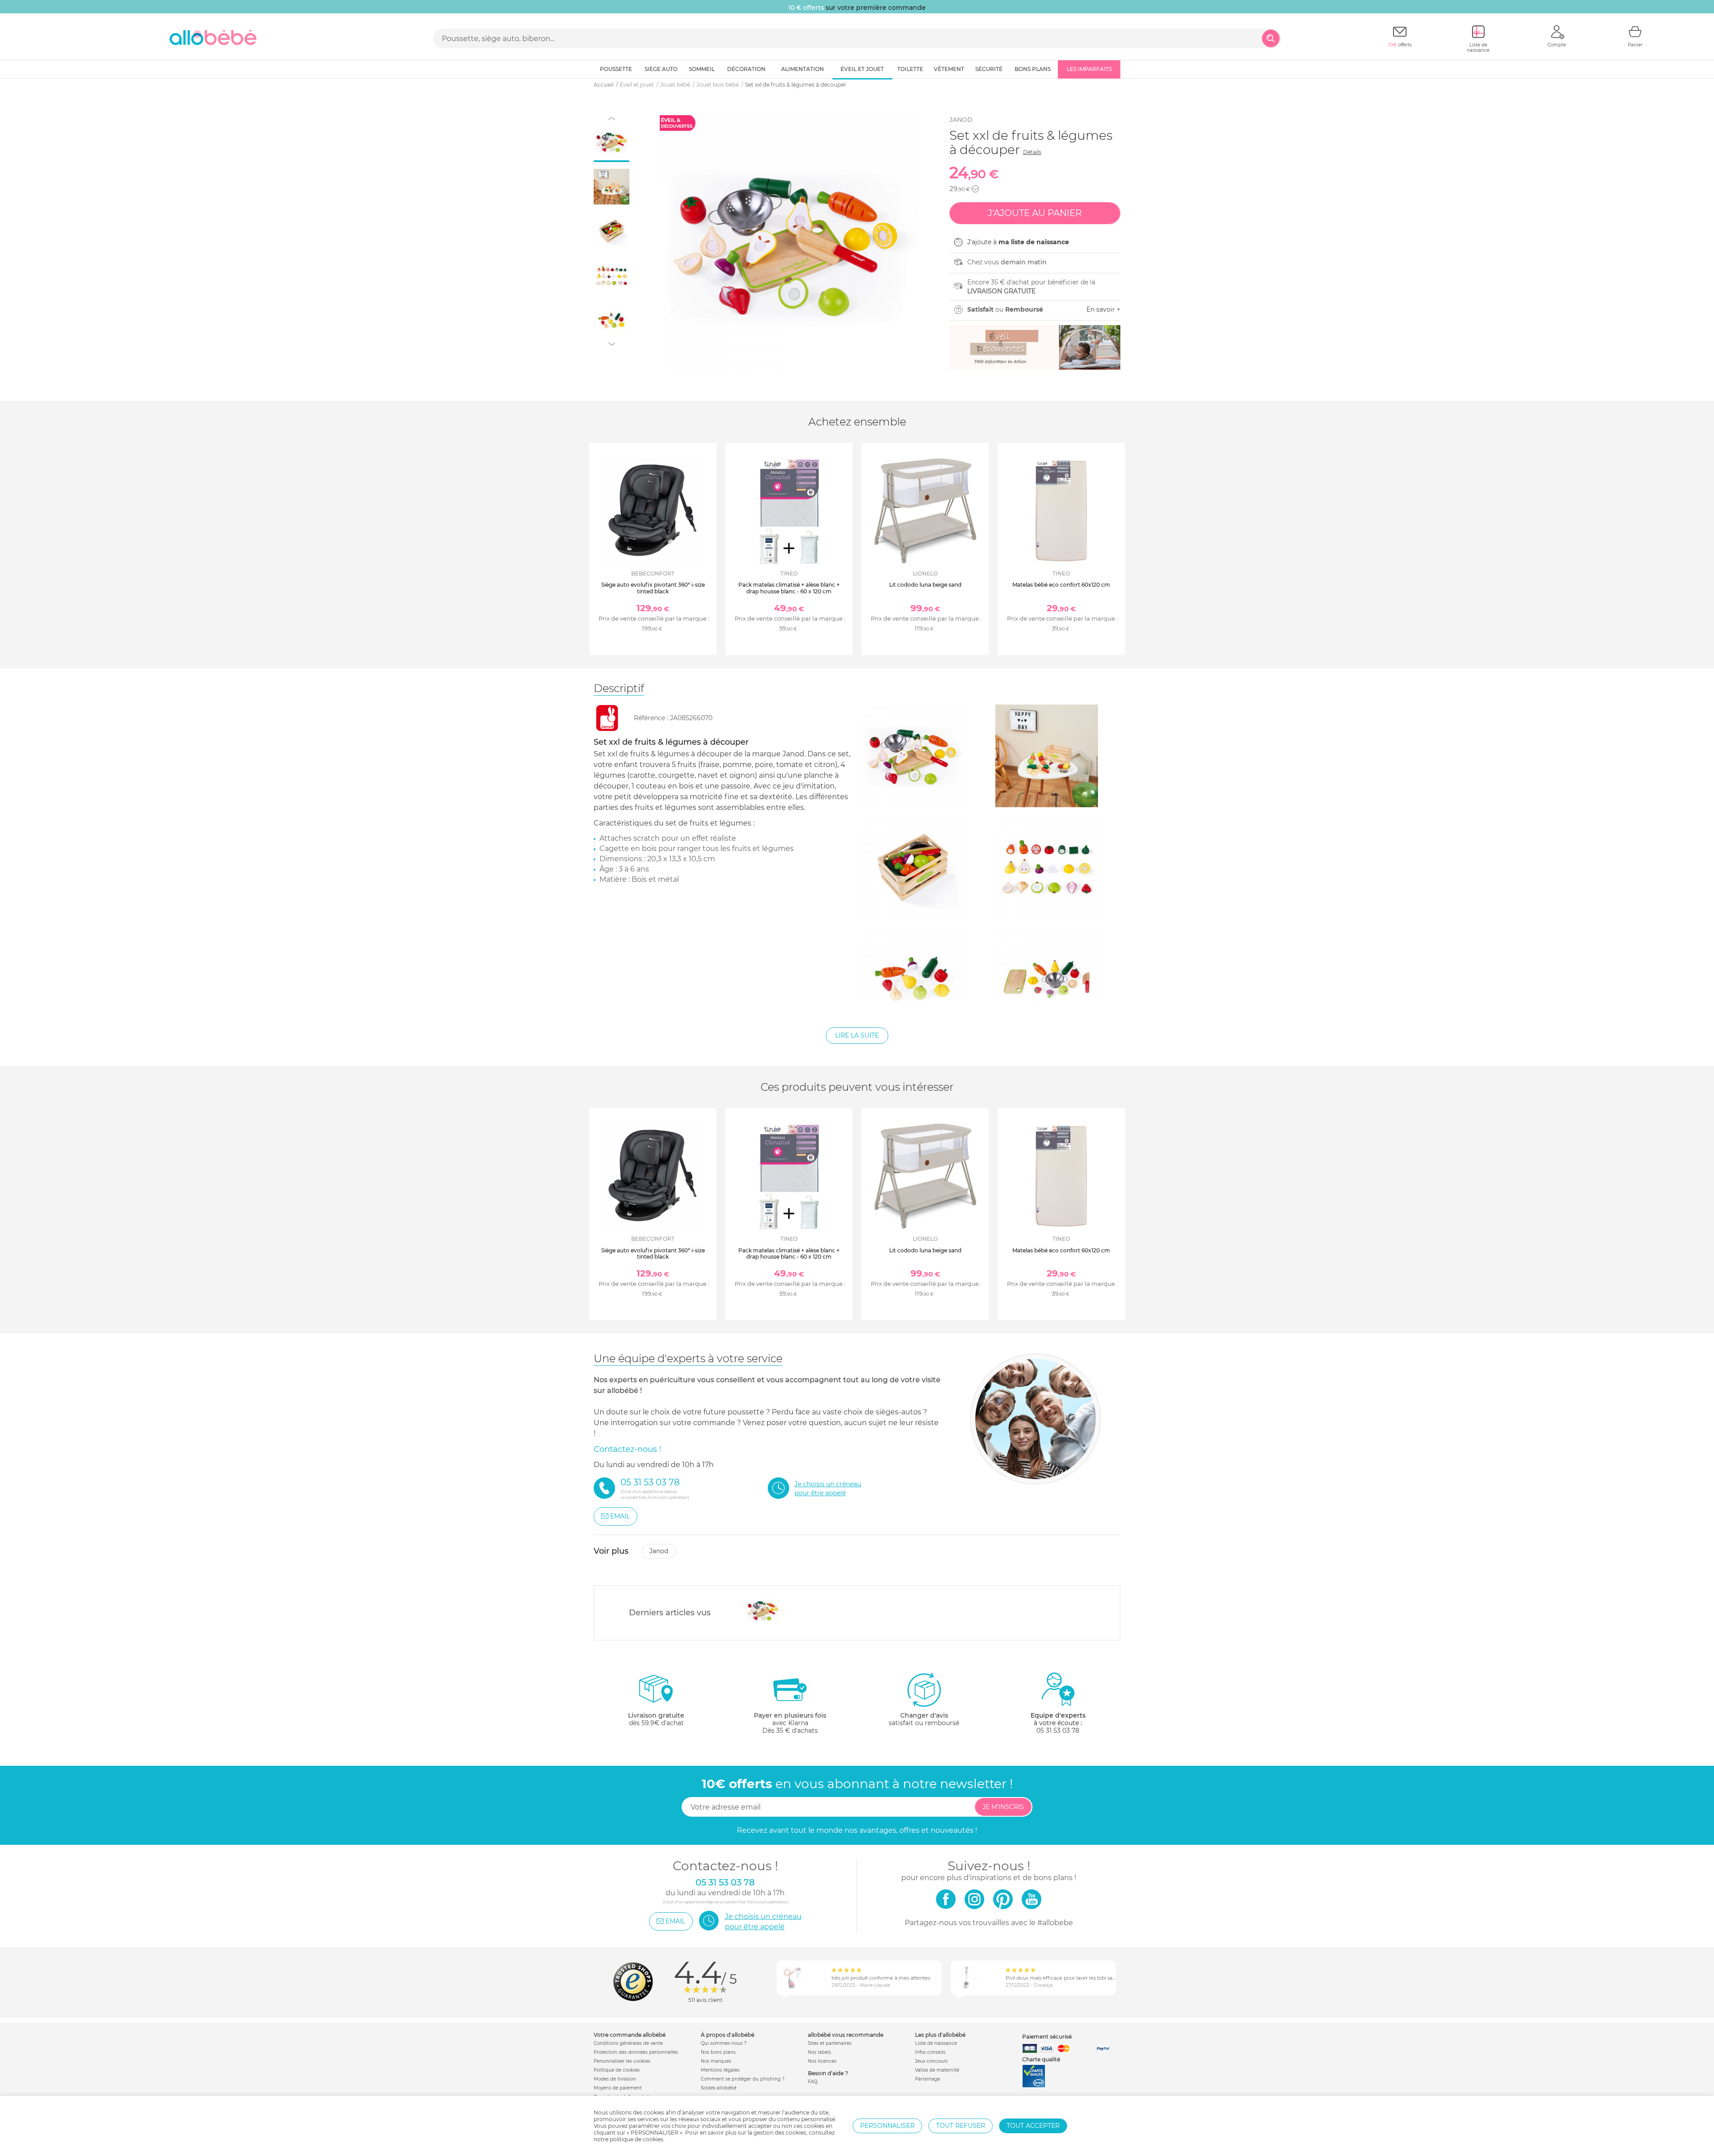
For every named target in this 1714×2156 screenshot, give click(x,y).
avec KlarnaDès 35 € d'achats (790, 1723)
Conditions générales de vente (628, 2043)
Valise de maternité (937, 2070)
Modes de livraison (615, 2079)
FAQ (813, 2082)
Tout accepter (1033, 2126)
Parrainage (928, 2079)
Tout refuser (961, 2126)
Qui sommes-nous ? (724, 2043)
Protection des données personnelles (636, 2052)
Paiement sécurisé (1047, 2037)
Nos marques (716, 2061)
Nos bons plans (718, 2052)
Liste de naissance (936, 2043)
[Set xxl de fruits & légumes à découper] (763, 1610)
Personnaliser (887, 2126)
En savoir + (1103, 309)
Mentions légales (720, 2070)
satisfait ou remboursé (924, 1719)
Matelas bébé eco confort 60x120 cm (1061, 585)
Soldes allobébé (719, 2088)
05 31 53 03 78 (1058, 1731)
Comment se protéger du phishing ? (743, 2079)
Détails (1032, 152)
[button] (975, 189)
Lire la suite (857, 1035)
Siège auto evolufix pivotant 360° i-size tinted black (653, 588)
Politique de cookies (617, 2070)
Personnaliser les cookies (622, 2061)
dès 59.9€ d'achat (656, 1719)
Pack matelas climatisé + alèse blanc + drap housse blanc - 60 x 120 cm (789, 588)
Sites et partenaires (830, 2043)
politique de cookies (637, 2139)
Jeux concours (931, 2061)
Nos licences (822, 2061)
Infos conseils (930, 2052)
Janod (961, 120)
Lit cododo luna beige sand (925, 585)
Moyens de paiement (618, 2088)
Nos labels (820, 2052)
